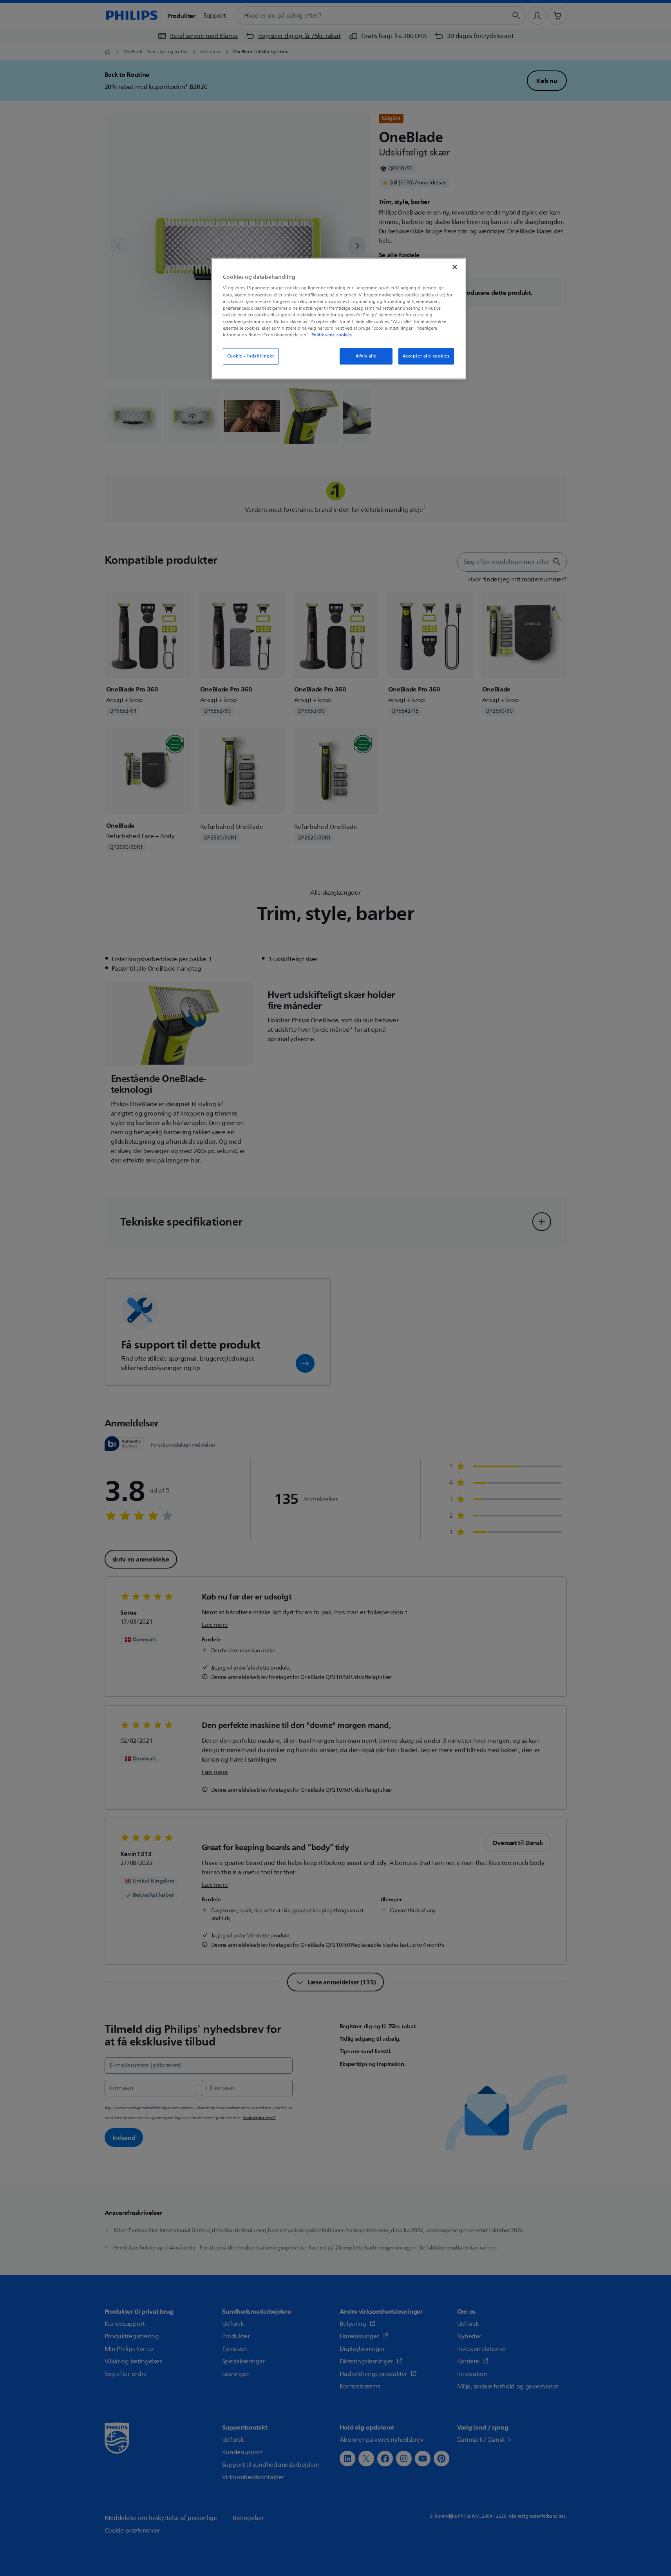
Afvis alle (366, 356)
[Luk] (455, 267)
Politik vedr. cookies (332, 335)
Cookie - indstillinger (251, 356)
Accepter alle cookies (426, 356)
